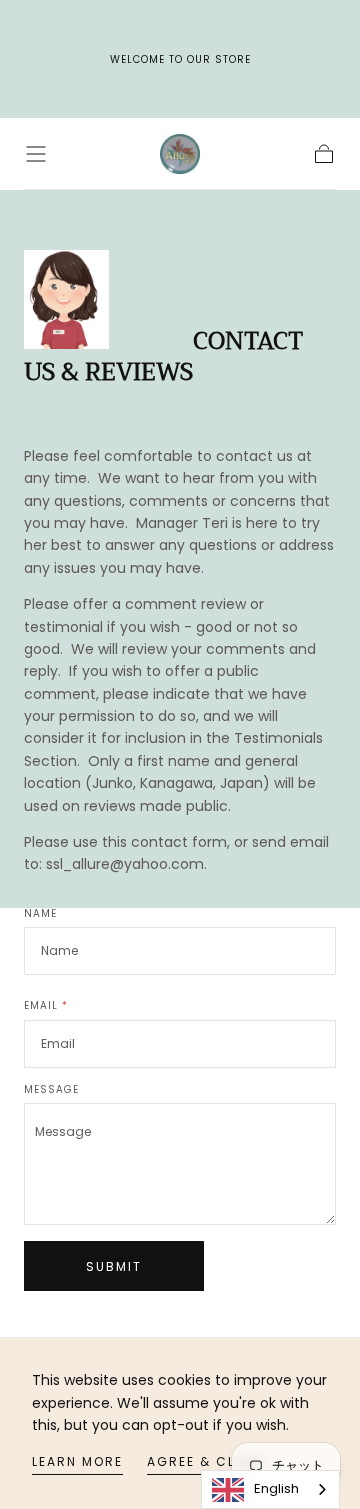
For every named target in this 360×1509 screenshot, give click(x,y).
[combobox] (270, 1489)
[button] (36, 154)
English (276, 1488)
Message (51, 1090)
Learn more (77, 1461)
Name (40, 914)
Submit (114, 1266)
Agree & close (205, 1461)
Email (46, 1006)
